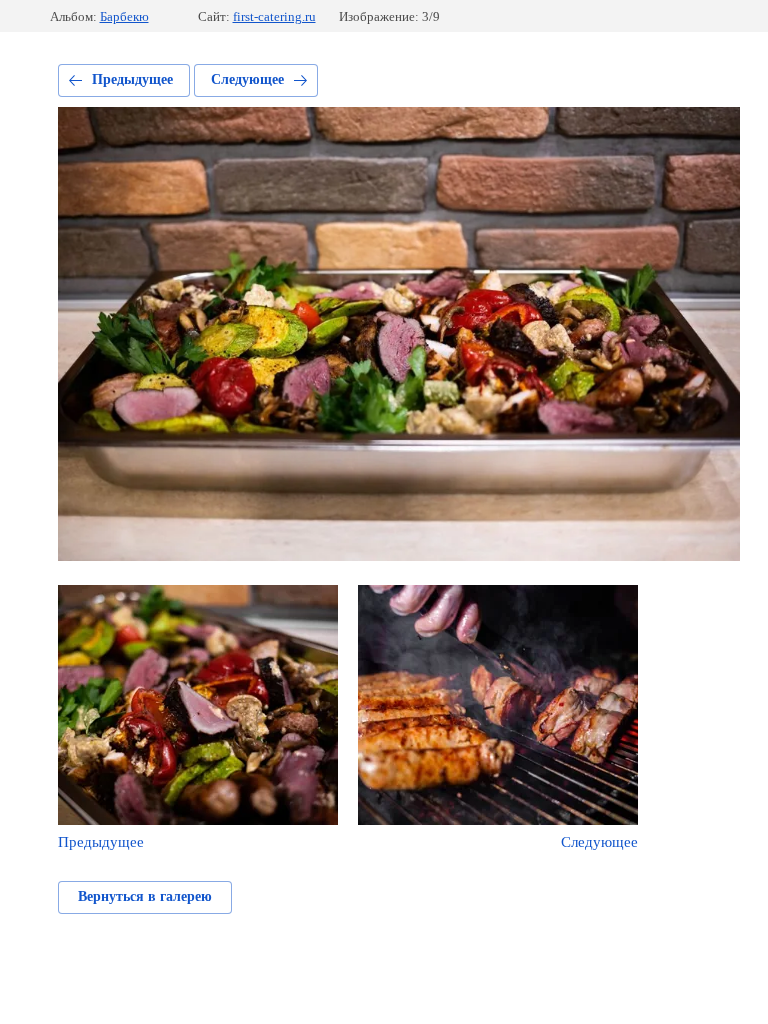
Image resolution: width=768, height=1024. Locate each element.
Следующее (247, 79)
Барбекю (124, 16)
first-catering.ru (274, 16)
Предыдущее (132, 79)
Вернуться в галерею (145, 896)
